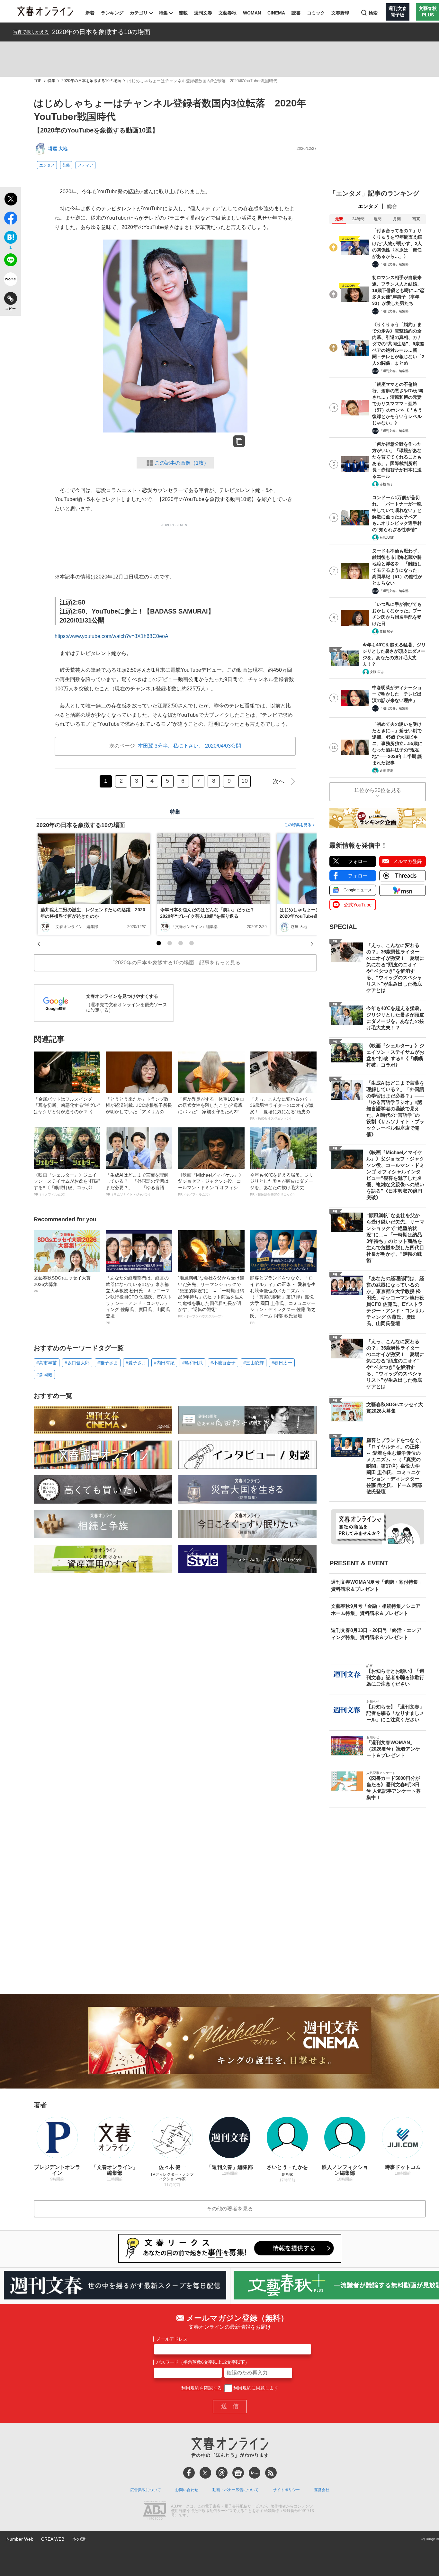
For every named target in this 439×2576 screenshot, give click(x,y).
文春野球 (340, 13)
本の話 (79, 2539)
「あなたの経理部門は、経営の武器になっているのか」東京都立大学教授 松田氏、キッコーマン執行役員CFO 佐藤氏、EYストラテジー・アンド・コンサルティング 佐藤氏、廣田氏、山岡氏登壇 (139, 1300)
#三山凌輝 (254, 1363)
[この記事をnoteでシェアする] (10, 280)
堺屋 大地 (58, 149)
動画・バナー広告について (236, 2490)
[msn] (255, 2473)
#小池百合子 (223, 1363)
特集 (163, 13)
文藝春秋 (228, 13)
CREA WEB (53, 2539)
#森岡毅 (44, 1375)
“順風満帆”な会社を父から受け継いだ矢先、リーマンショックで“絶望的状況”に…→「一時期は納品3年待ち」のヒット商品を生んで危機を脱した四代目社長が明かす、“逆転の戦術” (211, 1297)
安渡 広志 (377, 672)
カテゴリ (139, 13)
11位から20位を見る (378, 790)
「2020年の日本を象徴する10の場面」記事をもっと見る (175, 963)
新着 (90, 13)
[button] (159, 943)
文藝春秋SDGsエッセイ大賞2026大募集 (62, 1284)
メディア (85, 165)
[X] (205, 2473)
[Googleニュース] (238, 2473)
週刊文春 (203, 13)
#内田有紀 (164, 1363)
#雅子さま (108, 1363)
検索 (373, 13)
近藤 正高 (386, 771)
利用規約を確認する (202, 2388)
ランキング (112, 13)
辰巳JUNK (387, 537)
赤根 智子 (386, 484)
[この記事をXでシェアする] (10, 200)
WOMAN (252, 13)
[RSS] (271, 2473)
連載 (183, 13)
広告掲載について (146, 2490)
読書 (296, 13)
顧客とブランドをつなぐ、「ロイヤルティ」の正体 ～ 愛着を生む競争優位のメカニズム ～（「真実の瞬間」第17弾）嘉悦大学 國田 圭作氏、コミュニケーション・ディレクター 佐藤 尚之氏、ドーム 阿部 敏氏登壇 (283, 1300)
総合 (392, 206)
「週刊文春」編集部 (394, 264)
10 (245, 781)
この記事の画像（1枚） (182, 463)
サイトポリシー (286, 2490)
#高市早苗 (47, 1363)
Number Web (20, 2539)
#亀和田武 (193, 1363)
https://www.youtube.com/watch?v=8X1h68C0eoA (112, 636)
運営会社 (322, 2490)
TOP (38, 81)
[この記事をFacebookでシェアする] (10, 219)
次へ (279, 781)
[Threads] (222, 2473)
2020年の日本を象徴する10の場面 (101, 32)
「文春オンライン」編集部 (75, 927)
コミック (316, 13)
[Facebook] (189, 2473)
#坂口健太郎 (77, 1363)
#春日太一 (282, 1363)
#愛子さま (136, 1363)
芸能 (66, 165)
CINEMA (276, 13)
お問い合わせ (187, 2490)
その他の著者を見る (230, 2209)
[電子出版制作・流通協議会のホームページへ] (155, 2511)
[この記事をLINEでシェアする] (10, 261)
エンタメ (47, 165)
